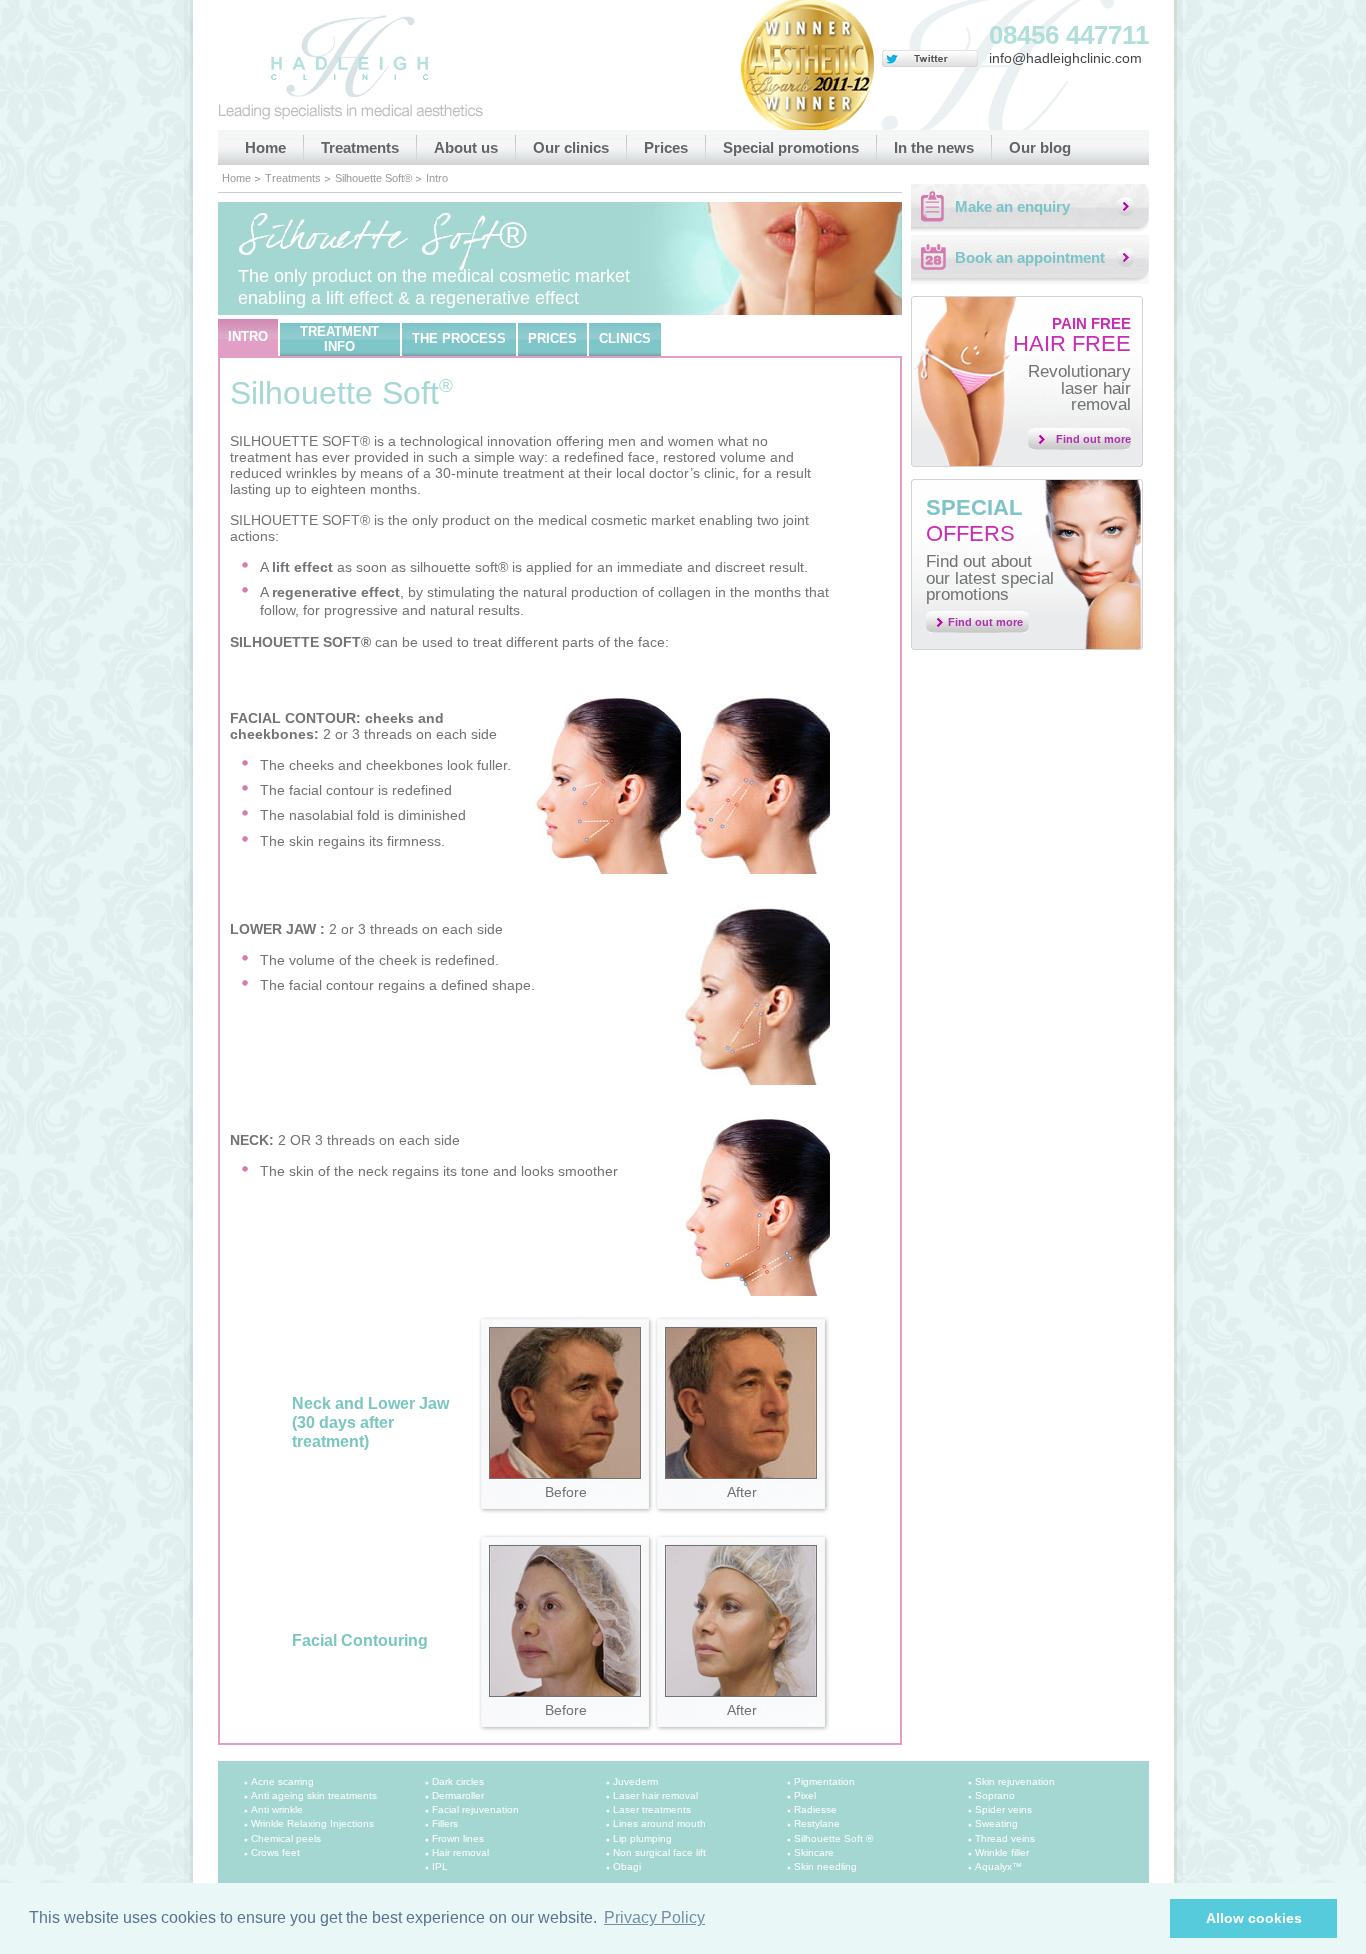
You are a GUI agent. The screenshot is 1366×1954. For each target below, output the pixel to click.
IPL (440, 1866)
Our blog (1040, 147)
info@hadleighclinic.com (1065, 58)
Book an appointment (1030, 257)
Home (265, 147)
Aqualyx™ (998, 1866)
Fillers (445, 1823)
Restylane (817, 1823)
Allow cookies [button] (1254, 1918)
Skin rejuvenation (1015, 1781)
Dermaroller (458, 1795)
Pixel (805, 1795)
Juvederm (635, 1781)
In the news (934, 147)
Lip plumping (642, 1838)
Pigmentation (824, 1781)
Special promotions (791, 147)
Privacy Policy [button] (654, 1917)
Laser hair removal (655, 1795)
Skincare (814, 1852)
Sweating (996, 1823)
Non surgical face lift (659, 1852)
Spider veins (1003, 1809)
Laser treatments (652, 1809)
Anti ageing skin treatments (314, 1795)
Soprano (995, 1795)
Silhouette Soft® (373, 178)
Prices (666, 147)
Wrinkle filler (1002, 1852)
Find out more (1093, 439)
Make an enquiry (1012, 206)
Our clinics (571, 147)
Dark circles (458, 1781)
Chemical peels (286, 1838)
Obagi (627, 1866)
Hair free (1072, 335)
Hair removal (460, 1852)
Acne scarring (282, 1781)
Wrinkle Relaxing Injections (312, 1823)
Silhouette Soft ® (833, 1838)
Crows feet (275, 1852)
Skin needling (825, 1866)
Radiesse (815, 1809)
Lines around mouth (659, 1823)
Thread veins (1005, 1838)
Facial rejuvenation (475, 1809)
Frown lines (458, 1838)
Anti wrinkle (277, 1809)
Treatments (360, 147)
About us (466, 147)
